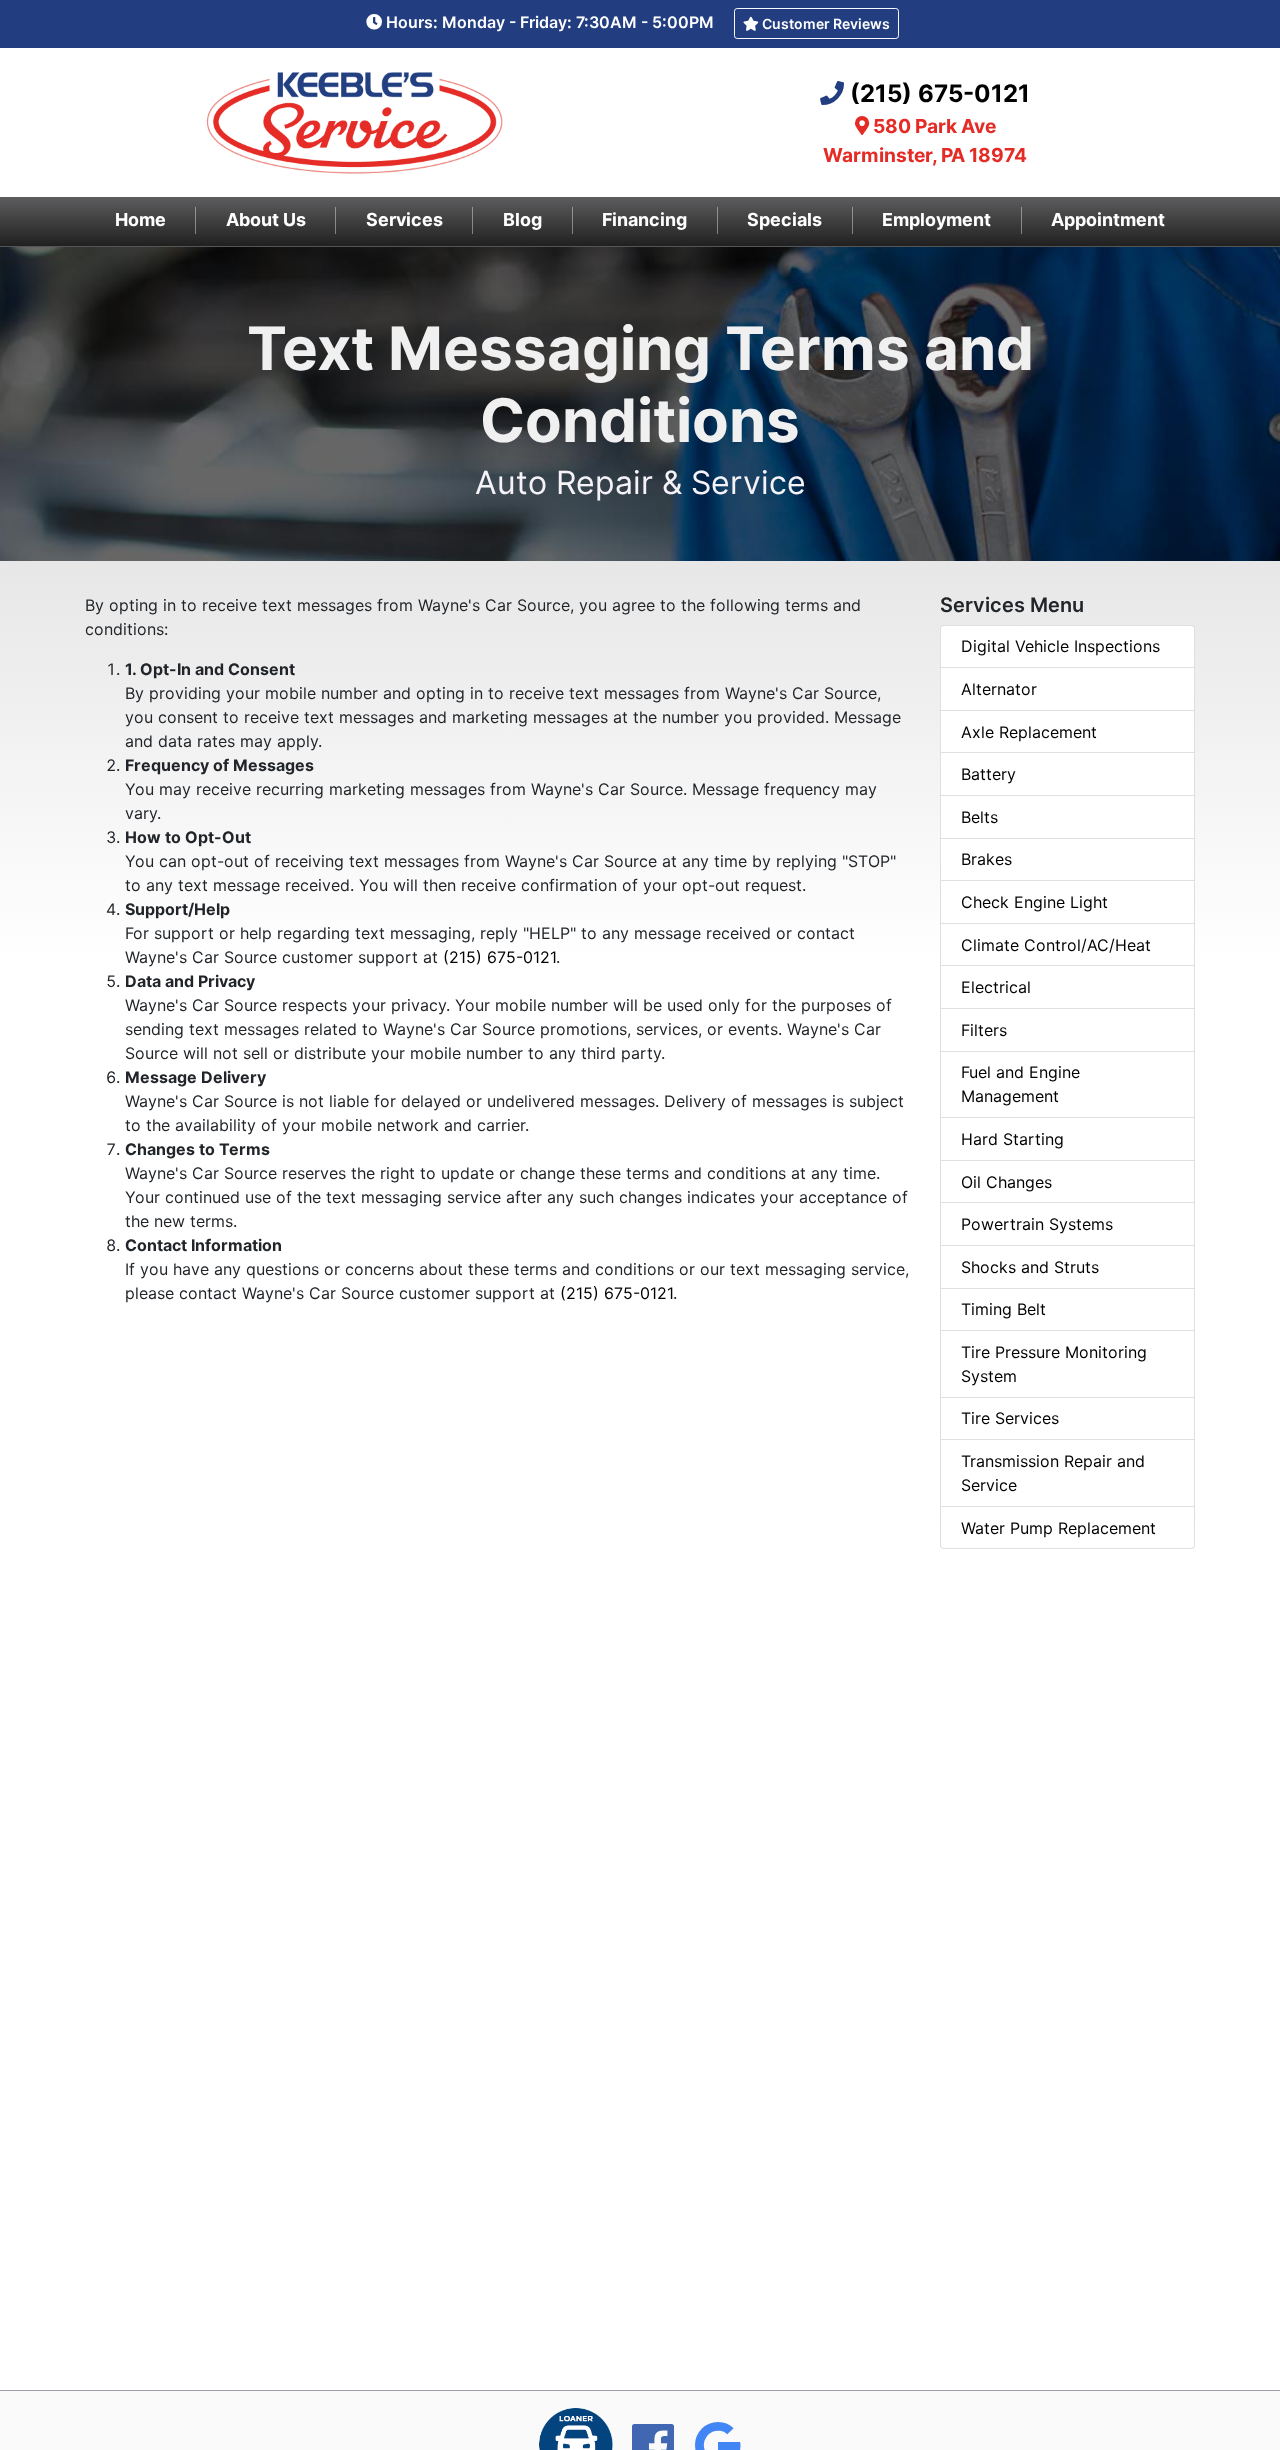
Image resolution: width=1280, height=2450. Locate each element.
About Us (266, 219)
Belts (979, 817)
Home (140, 219)
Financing (644, 219)
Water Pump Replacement (1058, 1528)
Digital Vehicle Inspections (1060, 646)
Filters (984, 1030)
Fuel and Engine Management (1020, 1084)
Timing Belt (1003, 1309)
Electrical (996, 987)
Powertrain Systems (1037, 1224)
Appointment (1108, 219)
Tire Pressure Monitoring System (1054, 1364)
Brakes (986, 859)
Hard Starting (1012, 1139)
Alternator (999, 689)
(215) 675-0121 (940, 93)
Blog (522, 219)
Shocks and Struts (1030, 1267)
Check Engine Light (1034, 902)
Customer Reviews (824, 23)
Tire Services (1010, 1418)
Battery (988, 774)
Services (404, 219)
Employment (936, 219)
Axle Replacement (1029, 732)
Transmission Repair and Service (1053, 1473)
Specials (784, 219)
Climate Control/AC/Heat (1056, 945)
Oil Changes (1006, 1182)
